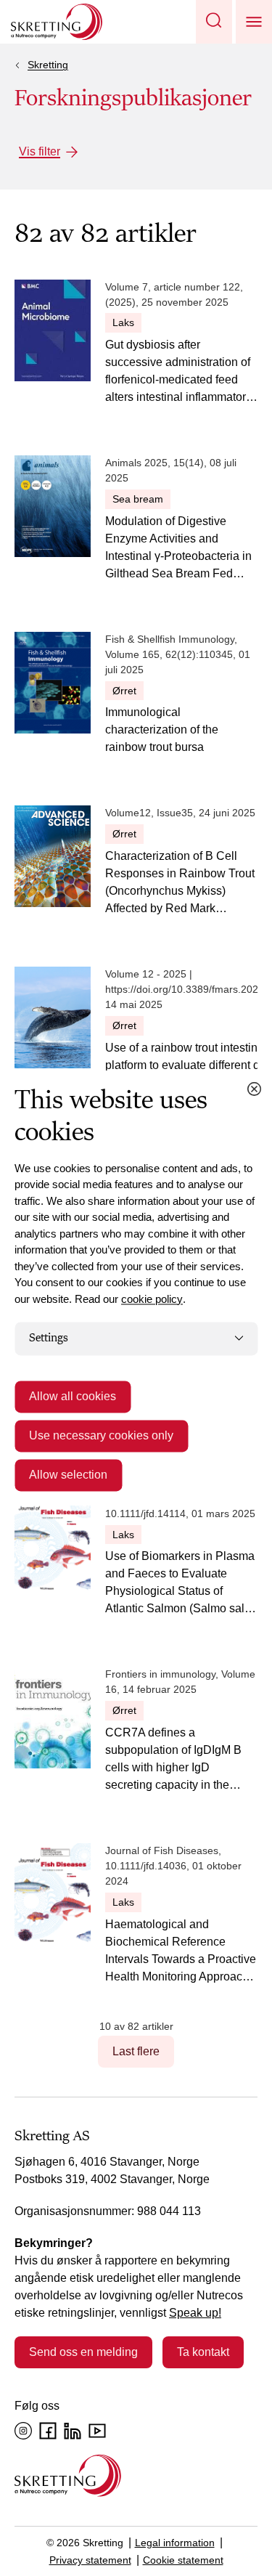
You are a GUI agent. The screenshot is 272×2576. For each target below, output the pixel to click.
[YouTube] (97, 2431)
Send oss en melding (83, 2352)
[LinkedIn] (73, 2431)
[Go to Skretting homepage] (57, 22)
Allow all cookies (73, 1396)
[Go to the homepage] (68, 2475)
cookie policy (152, 1299)
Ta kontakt (203, 2352)
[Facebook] (48, 2431)
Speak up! (195, 2313)
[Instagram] (23, 2431)
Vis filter (40, 151)
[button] (214, 22)
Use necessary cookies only (101, 1435)
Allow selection (68, 1475)
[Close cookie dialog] (254, 1089)
